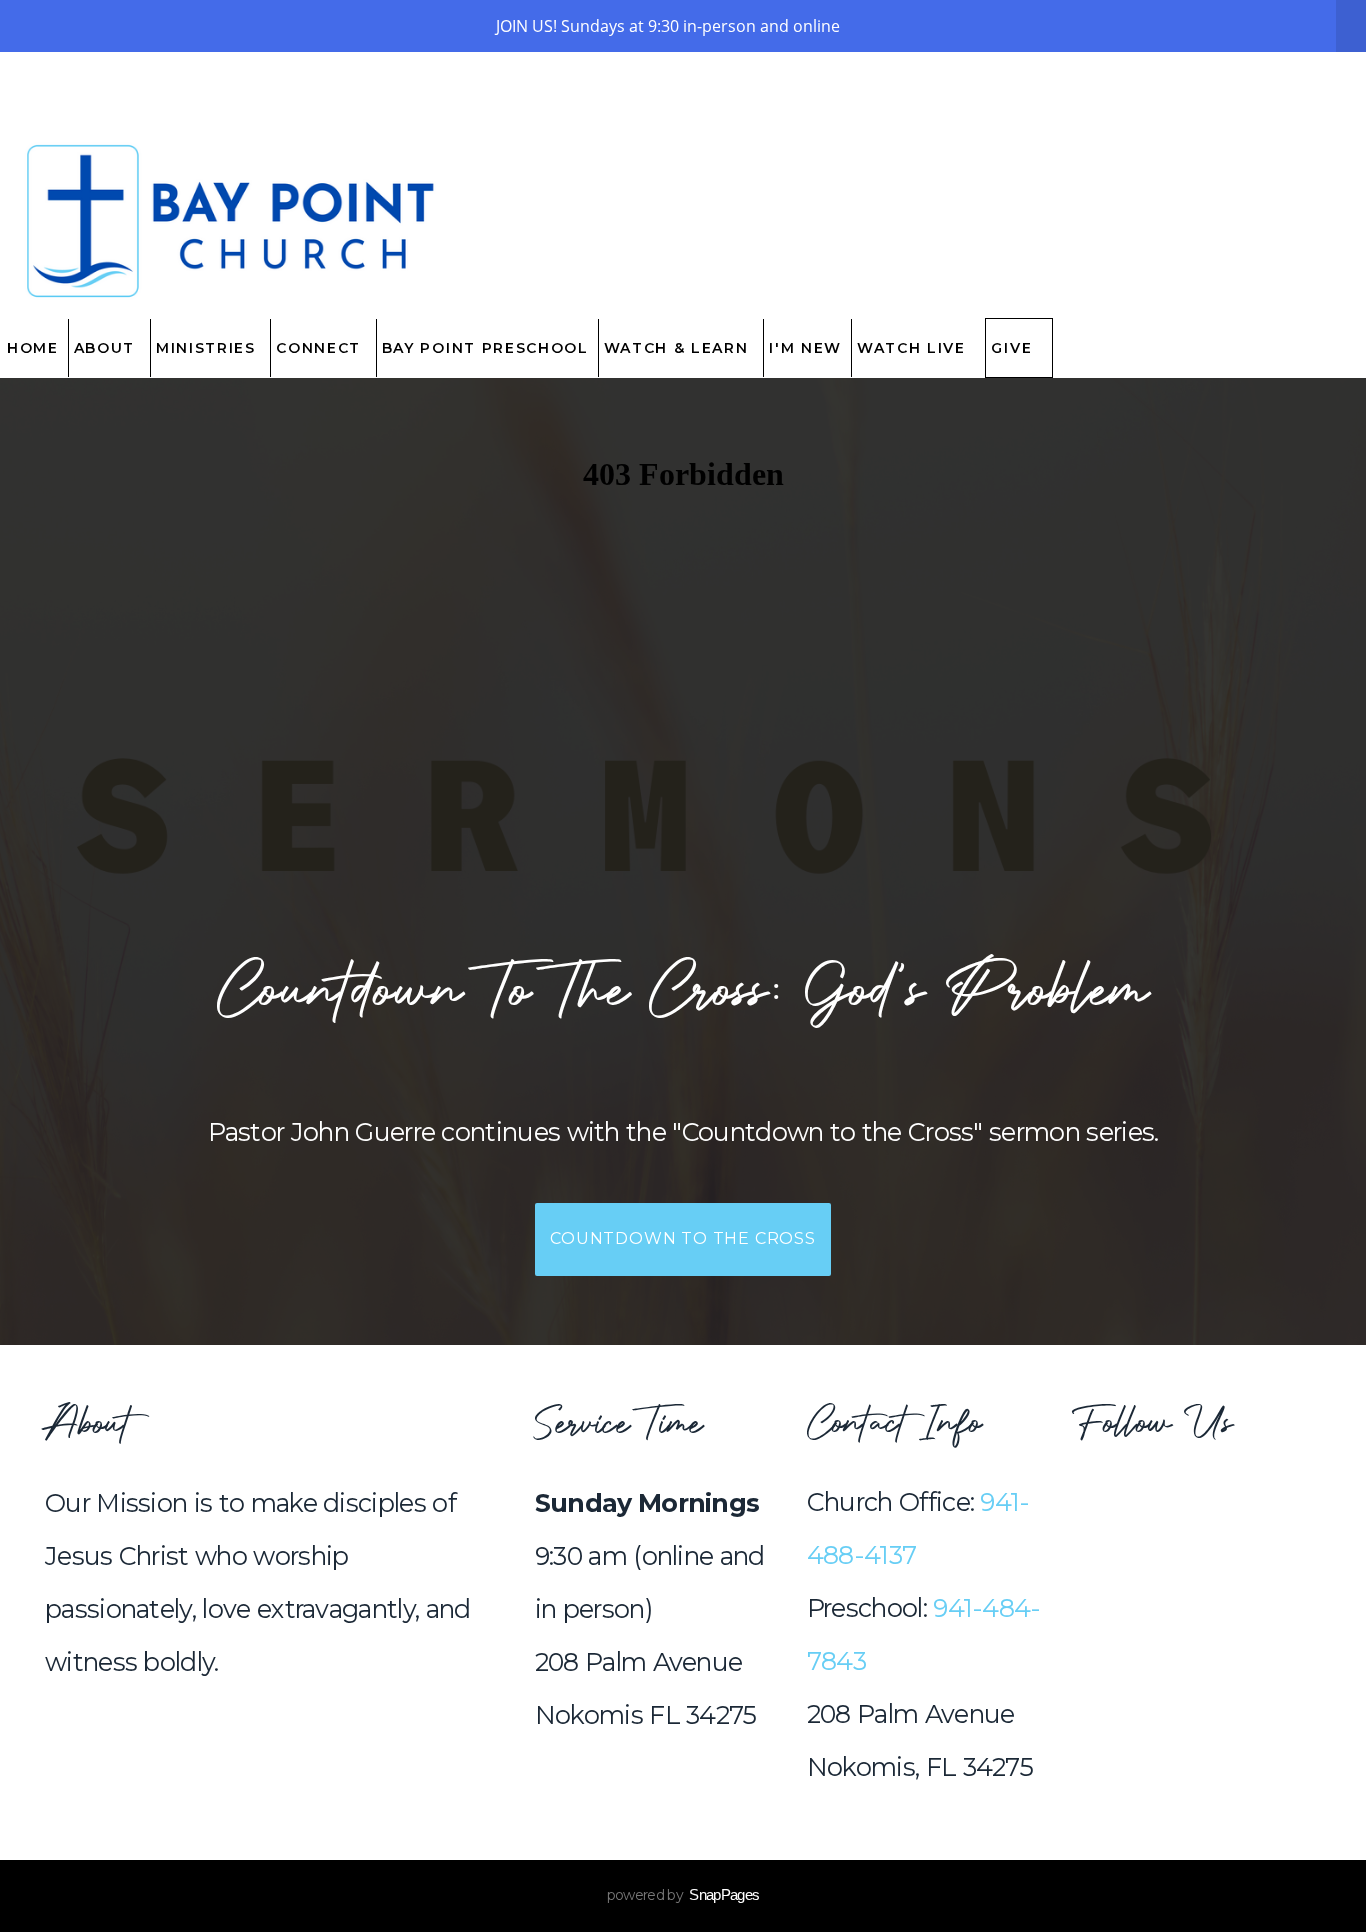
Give (1011, 348)
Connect (321, 348)
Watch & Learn (679, 348)
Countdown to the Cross (683, 1238)
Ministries (208, 348)
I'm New (805, 348)
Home (33, 348)
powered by (683, 1895)
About (107, 348)
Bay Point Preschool (485, 348)
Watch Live (914, 348)
